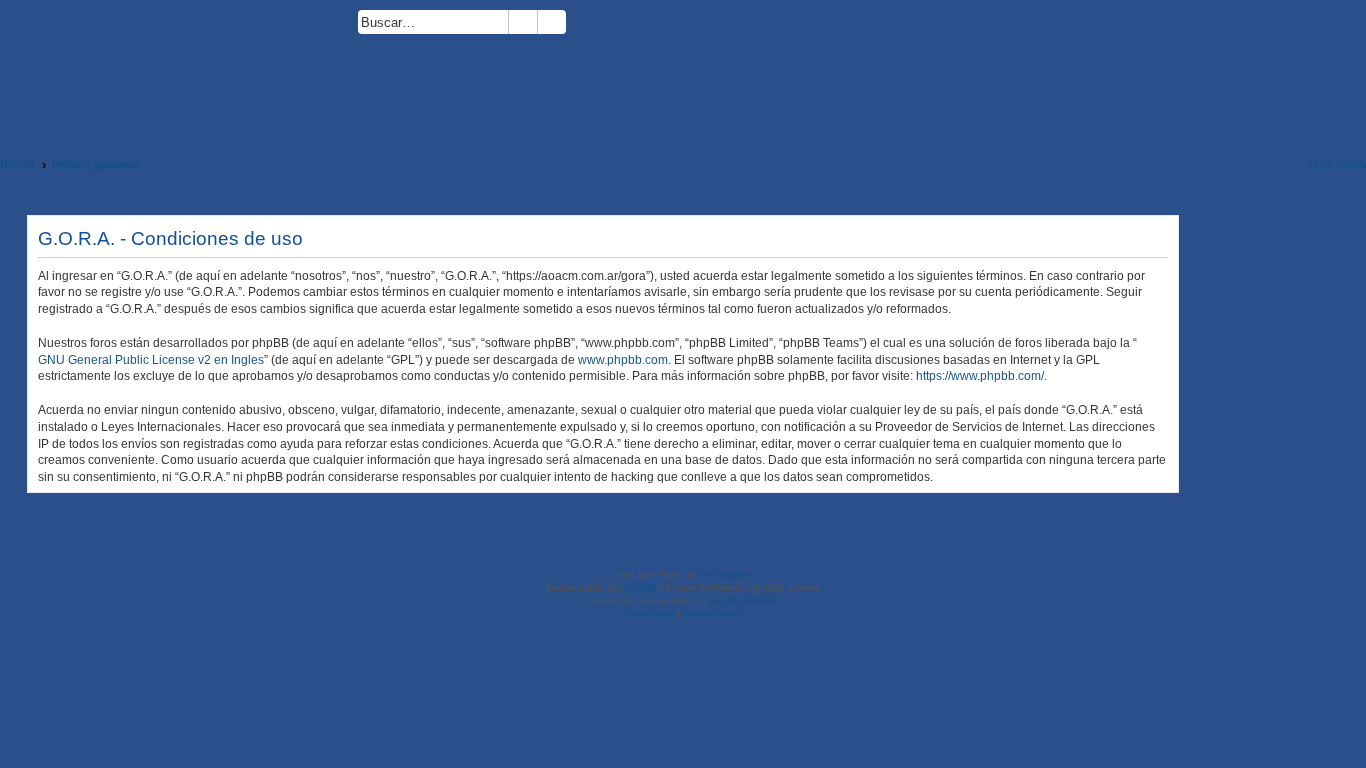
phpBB (641, 587)
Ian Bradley (724, 574)
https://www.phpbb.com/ (980, 376)
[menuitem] (575, 25)
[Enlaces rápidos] (1267, 164)
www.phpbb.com (623, 360)
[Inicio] (179, 67)
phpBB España (744, 600)
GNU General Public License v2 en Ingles (151, 360)
